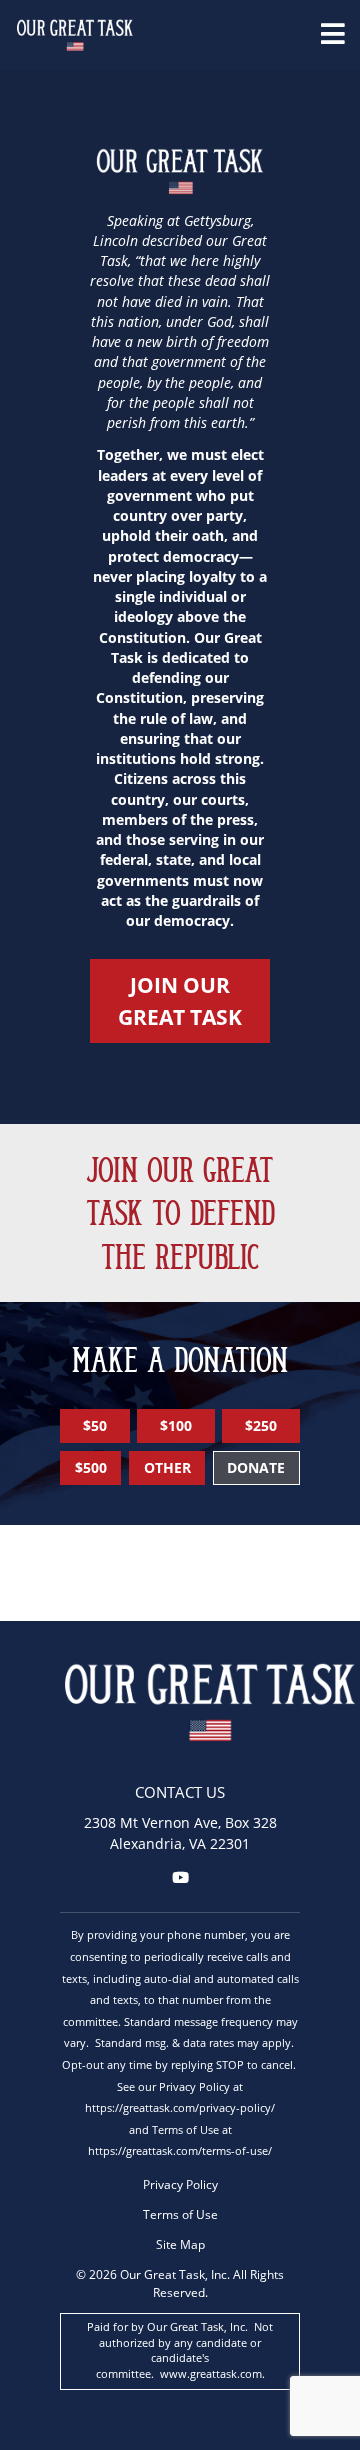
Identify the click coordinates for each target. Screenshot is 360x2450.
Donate (256, 1468)
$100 (176, 1426)
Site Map (180, 2244)
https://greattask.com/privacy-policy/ (180, 2108)
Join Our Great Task (180, 1000)
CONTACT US (180, 1792)
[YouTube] (180, 1877)
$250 (261, 1426)
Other (167, 1468)
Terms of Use (180, 2214)
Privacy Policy (180, 2184)
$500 (91, 1468)
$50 (95, 1426)
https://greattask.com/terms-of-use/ (180, 2151)
